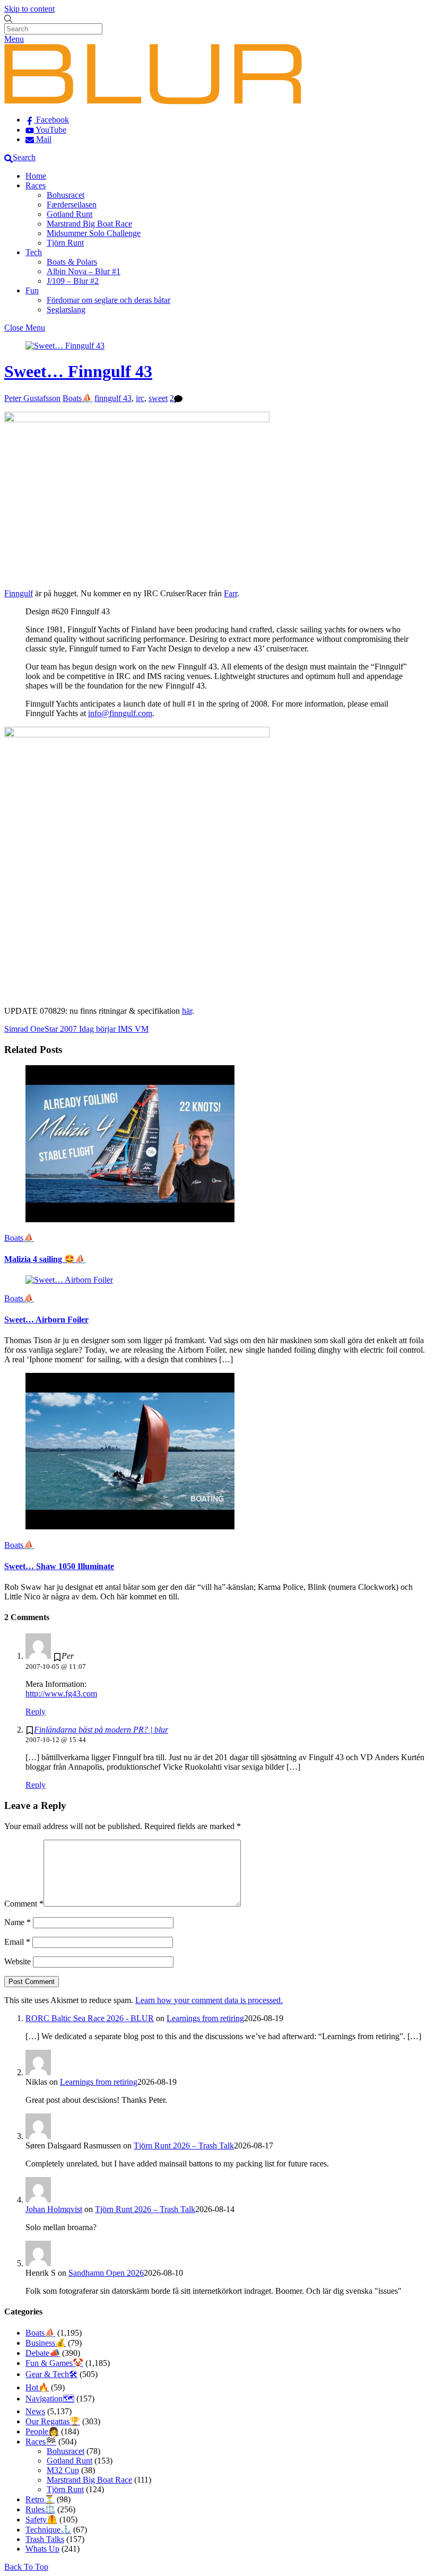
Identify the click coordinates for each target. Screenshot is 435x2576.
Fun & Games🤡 (54, 2363)
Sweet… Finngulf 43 (78, 371)
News (35, 2411)
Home (36, 176)
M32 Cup (63, 2470)
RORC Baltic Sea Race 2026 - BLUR (90, 2018)
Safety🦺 (41, 2520)
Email (17, 1942)
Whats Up (42, 2549)
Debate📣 (43, 2353)
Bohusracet (66, 195)
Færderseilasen (72, 204)
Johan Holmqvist (54, 2209)
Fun (32, 290)
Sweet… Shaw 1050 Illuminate (59, 1566)
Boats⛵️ (77, 398)
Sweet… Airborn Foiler (46, 1320)
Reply (36, 1712)
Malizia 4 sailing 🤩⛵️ (45, 1259)
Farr (230, 593)
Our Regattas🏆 (53, 2421)
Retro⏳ (40, 2499)
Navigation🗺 (50, 2399)
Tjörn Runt (65, 243)
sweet (158, 398)
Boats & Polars (72, 262)
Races (36, 185)
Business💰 (46, 2343)
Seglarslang (66, 310)
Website (18, 1961)
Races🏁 (41, 2442)
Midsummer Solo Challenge (94, 233)
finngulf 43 (113, 398)
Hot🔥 (37, 2387)
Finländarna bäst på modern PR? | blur (101, 1730)
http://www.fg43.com (61, 1694)
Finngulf (19, 593)
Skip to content (29, 9)
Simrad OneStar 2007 (41, 1029)
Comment (24, 1904)
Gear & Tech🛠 (51, 2374)
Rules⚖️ (40, 2509)
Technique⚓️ (48, 2530)
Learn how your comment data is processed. (209, 2000)
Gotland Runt (69, 214)
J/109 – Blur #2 (73, 281)
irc (140, 398)
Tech (34, 252)
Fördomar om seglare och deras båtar (108, 300)
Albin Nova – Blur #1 (84, 271)
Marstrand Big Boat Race (89, 224)
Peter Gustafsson (32, 398)
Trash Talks (45, 2539)
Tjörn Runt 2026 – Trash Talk (184, 2146)
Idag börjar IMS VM (113, 1029)
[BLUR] (153, 102)
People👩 (42, 2431)
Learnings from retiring (205, 2018)
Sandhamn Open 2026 (106, 2273)
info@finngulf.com (120, 713)
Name (18, 1922)
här (187, 1011)
